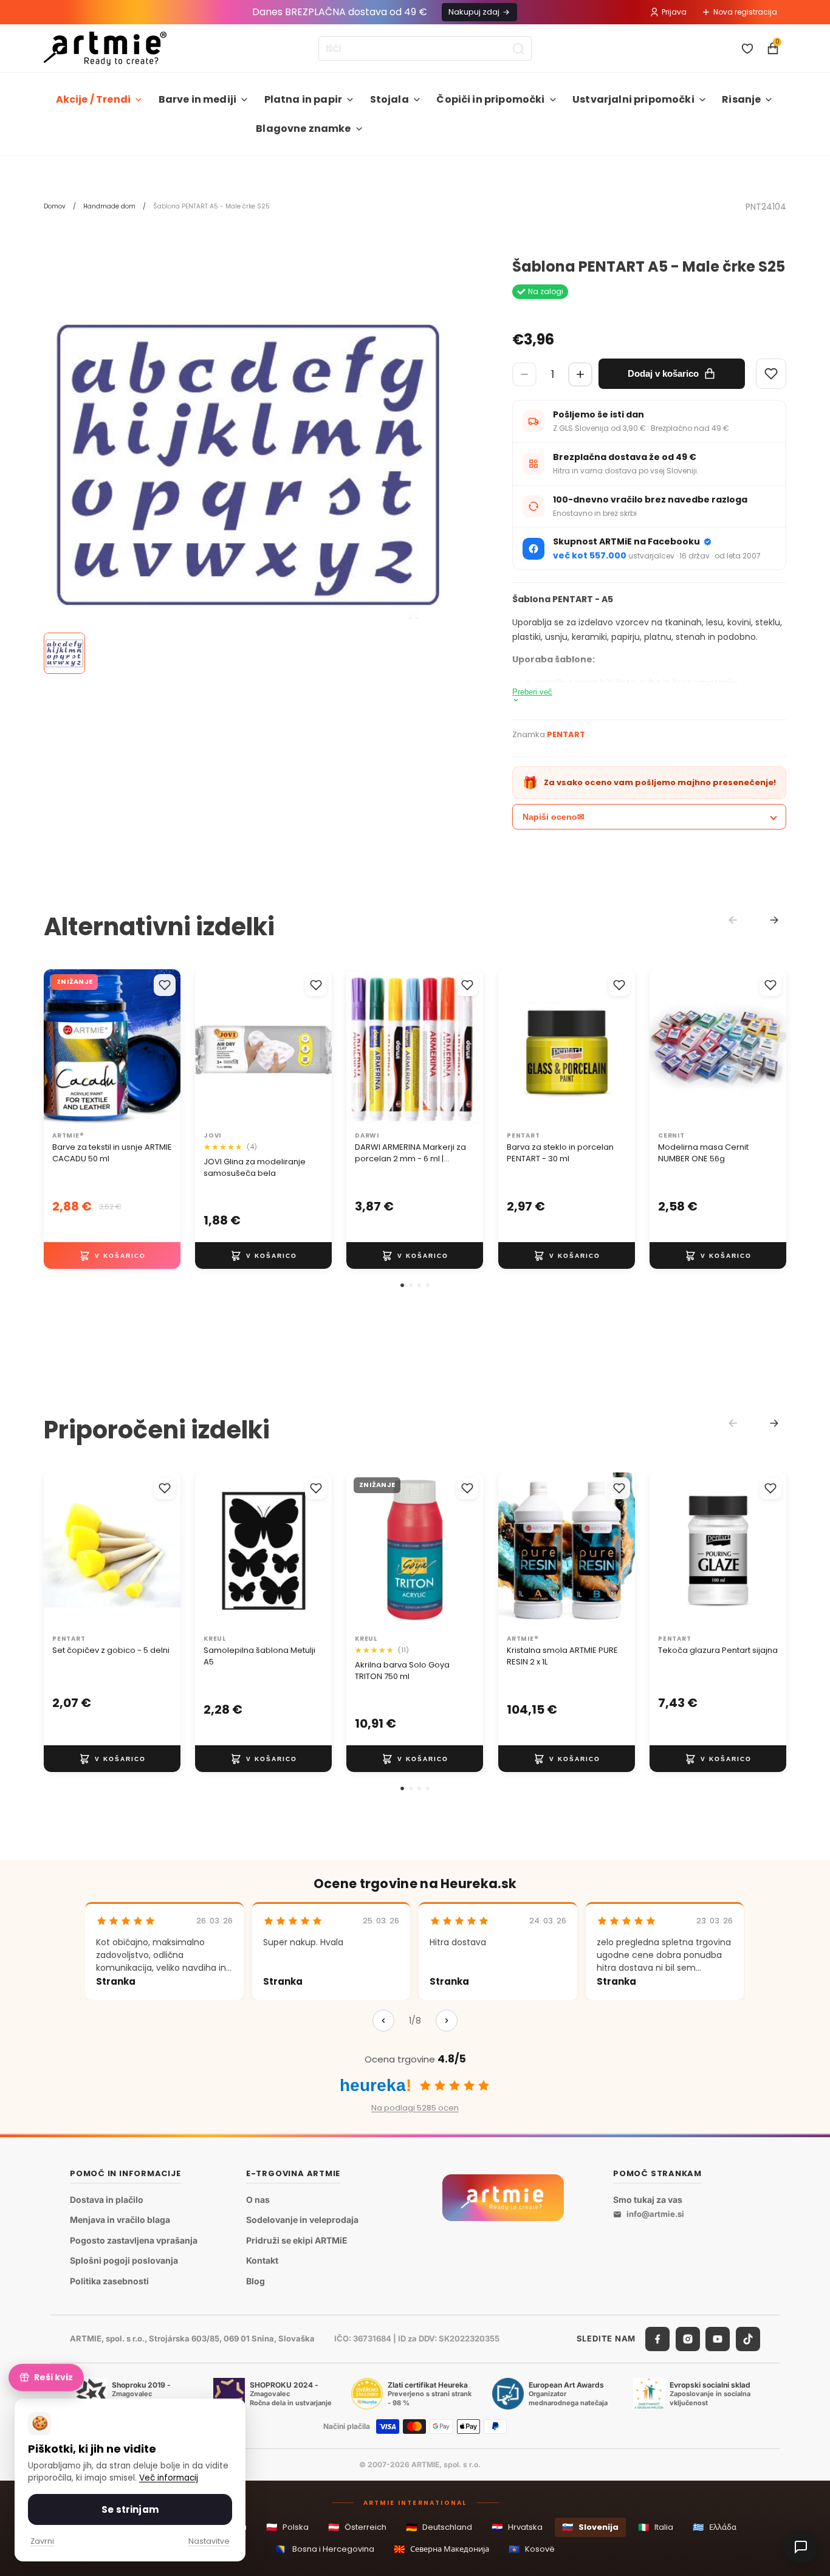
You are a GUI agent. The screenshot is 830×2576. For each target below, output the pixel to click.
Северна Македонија (441, 2549)
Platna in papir (303, 99)
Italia (656, 2527)
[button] (402, 1285)
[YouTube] (718, 2339)
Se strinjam (130, 2509)
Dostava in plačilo (107, 2200)
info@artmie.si (655, 2214)
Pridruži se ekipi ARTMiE (297, 2240)
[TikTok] (748, 2339)
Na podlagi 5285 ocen (415, 2108)
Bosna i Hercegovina (325, 2549)
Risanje (741, 99)
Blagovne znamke (303, 129)
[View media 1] (64, 653)
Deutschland (439, 2527)
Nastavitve (209, 2541)
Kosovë (532, 2549)
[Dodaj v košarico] (112, 1255)
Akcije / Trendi (93, 99)
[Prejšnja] (383, 2021)
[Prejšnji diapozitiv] (208, 1048)
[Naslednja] (447, 2021)
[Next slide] (774, 920)
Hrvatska (517, 2527)
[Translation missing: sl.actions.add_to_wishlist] (165, 985)
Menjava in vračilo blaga (120, 2220)
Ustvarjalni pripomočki (633, 99)
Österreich (357, 2527)
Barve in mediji (197, 99)
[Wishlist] (771, 374)
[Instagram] (688, 2339)
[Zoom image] (248, 463)
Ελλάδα (715, 2527)
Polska (287, 2527)
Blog (256, 2281)
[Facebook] (657, 2339)
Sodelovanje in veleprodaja (302, 2220)
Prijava (674, 12)
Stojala (389, 99)
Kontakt (262, 2261)
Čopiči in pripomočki (490, 99)
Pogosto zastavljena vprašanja (134, 2240)
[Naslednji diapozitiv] (318, 1048)
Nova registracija (745, 12)
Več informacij (169, 2478)
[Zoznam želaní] (747, 49)
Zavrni (42, 2541)
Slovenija (590, 2527)
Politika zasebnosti (109, 2281)
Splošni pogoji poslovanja (124, 2261)
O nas (258, 2200)
